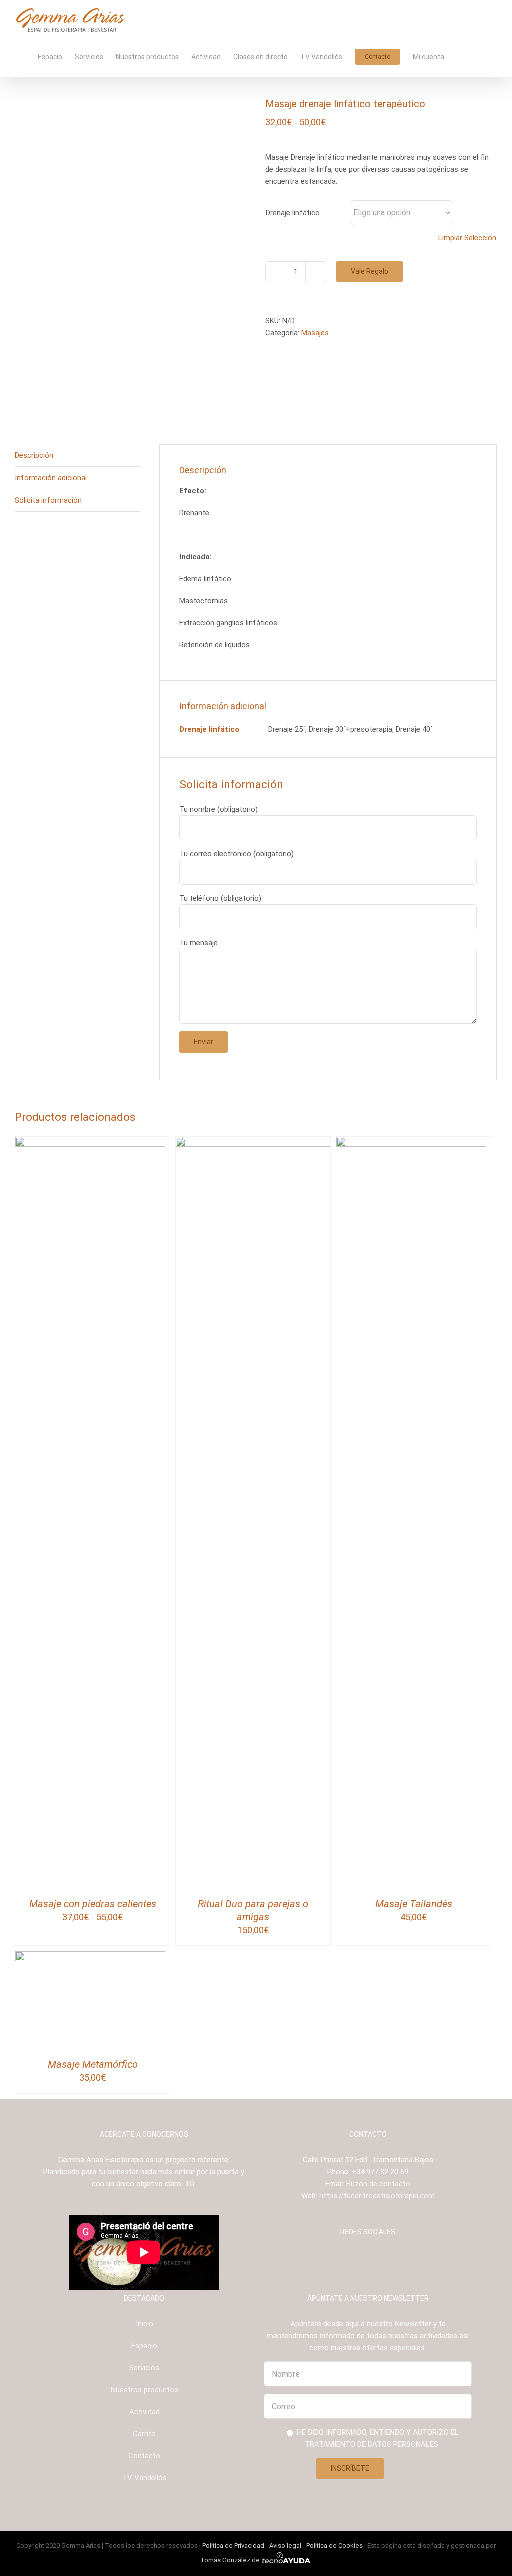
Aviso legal (285, 2546)
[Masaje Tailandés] (411, 1143)
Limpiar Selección (467, 238)
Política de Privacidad (233, 2546)
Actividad (145, 2412)
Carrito (144, 2434)
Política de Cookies (335, 2546)
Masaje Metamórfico (93, 2064)
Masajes (315, 333)
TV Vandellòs (145, 2478)
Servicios (144, 2368)
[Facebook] (348, 2257)
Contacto (144, 2456)
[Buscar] (482, 56)
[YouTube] (375, 2257)
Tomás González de (231, 2560)
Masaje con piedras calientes (93, 1904)
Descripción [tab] (34, 455)
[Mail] (388, 2257)
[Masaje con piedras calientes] (90, 1143)
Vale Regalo (370, 271)
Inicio (145, 2324)
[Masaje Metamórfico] (90, 1957)
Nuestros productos (145, 2390)
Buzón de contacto (378, 2184)
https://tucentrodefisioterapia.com (377, 2196)
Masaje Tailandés (414, 1904)
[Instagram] (361, 2257)
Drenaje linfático (293, 213)
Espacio (144, 2346)
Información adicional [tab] (51, 478)
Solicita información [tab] (48, 500)
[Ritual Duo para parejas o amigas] (253, 1143)
